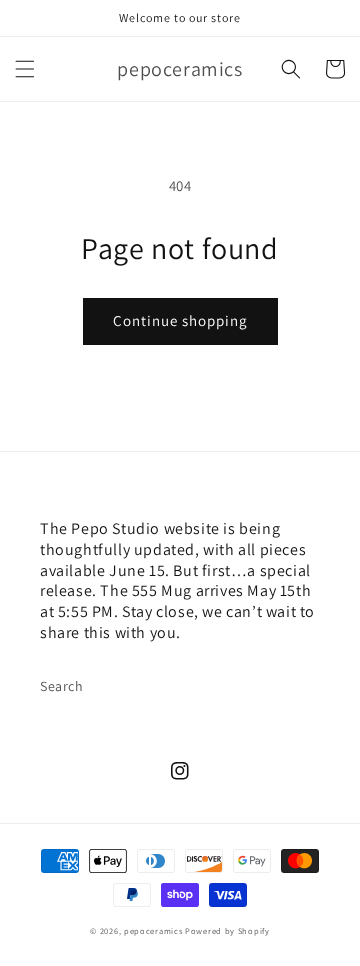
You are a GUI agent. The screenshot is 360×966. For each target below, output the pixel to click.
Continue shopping (180, 320)
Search (62, 686)
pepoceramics (153, 930)
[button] (25, 69)
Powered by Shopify (227, 930)
